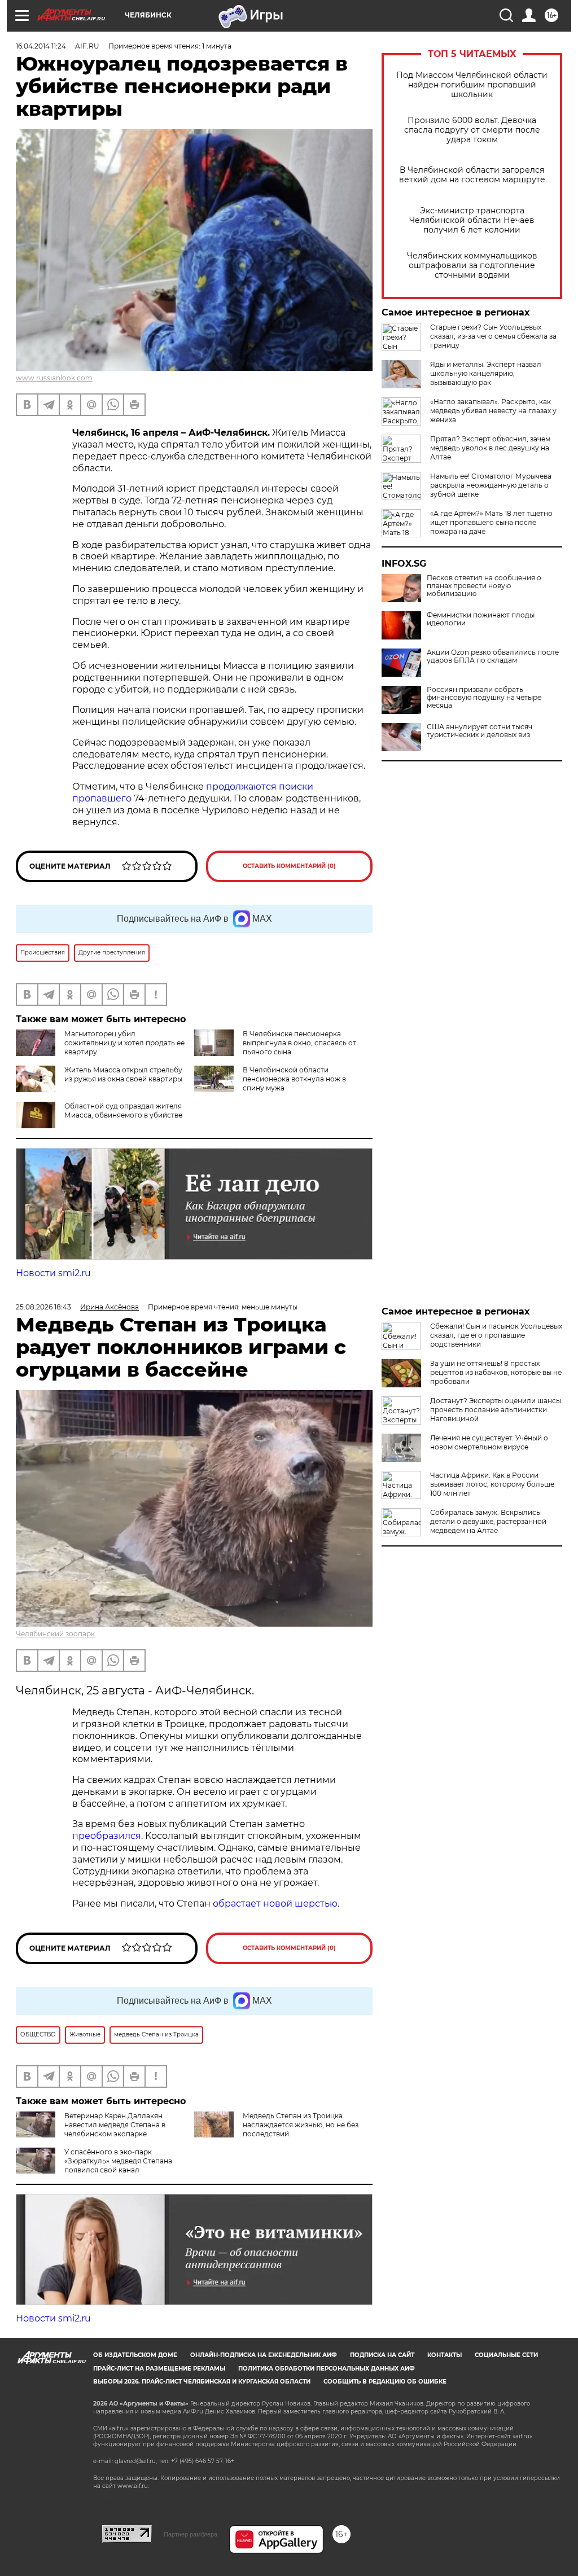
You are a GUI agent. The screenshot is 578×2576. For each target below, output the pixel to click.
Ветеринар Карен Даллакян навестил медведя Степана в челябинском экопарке (115, 2125)
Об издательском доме (135, 2355)
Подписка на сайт (382, 2355)
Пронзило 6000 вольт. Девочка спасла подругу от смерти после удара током (472, 130)
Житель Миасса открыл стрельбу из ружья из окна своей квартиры (123, 1074)
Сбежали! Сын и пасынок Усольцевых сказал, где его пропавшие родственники (496, 1335)
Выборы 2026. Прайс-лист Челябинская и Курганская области (202, 2382)
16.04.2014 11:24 (41, 46)
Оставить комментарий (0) (289, 866)
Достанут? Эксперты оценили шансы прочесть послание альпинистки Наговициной (496, 1410)
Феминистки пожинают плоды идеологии (481, 619)
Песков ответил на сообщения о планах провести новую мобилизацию (484, 586)
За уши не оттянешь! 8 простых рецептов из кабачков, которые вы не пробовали (496, 1372)
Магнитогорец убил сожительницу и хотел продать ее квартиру (124, 1043)
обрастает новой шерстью (275, 1903)
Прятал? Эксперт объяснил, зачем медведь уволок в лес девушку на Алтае (490, 448)
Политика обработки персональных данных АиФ (327, 2369)
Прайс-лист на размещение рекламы (159, 2369)
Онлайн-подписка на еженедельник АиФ (264, 2355)
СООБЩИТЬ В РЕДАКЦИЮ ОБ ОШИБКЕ (385, 2382)
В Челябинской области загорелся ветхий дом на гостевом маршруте (472, 175)
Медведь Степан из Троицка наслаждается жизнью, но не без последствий (301, 2125)
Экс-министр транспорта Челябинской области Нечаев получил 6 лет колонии (472, 220)
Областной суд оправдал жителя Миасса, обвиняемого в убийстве (123, 1110)
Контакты (445, 2355)
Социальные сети (506, 2355)
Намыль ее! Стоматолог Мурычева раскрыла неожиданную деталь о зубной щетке (491, 485)
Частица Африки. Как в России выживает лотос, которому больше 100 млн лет (492, 1484)
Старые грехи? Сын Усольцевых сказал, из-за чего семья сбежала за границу (493, 336)
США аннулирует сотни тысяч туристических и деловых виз (480, 731)
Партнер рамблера (191, 2534)
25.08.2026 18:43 (43, 1307)
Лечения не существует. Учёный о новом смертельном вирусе (489, 1442)
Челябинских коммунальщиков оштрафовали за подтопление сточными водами (472, 266)
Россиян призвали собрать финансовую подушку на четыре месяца (484, 698)
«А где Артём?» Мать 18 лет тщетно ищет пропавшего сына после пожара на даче (491, 522)
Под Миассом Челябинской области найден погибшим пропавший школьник (472, 85)
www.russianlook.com (54, 378)
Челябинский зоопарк (55, 1634)
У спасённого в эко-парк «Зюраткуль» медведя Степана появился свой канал (118, 2161)
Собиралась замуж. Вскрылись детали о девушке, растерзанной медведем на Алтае (488, 1521)
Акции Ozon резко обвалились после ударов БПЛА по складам (493, 656)
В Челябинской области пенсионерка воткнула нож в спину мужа (294, 1079)
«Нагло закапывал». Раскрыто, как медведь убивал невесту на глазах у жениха (493, 411)
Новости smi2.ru (53, 1273)
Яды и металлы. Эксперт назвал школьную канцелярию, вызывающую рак (486, 373)
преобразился (107, 1836)
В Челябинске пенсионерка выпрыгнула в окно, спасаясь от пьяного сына (299, 1043)
